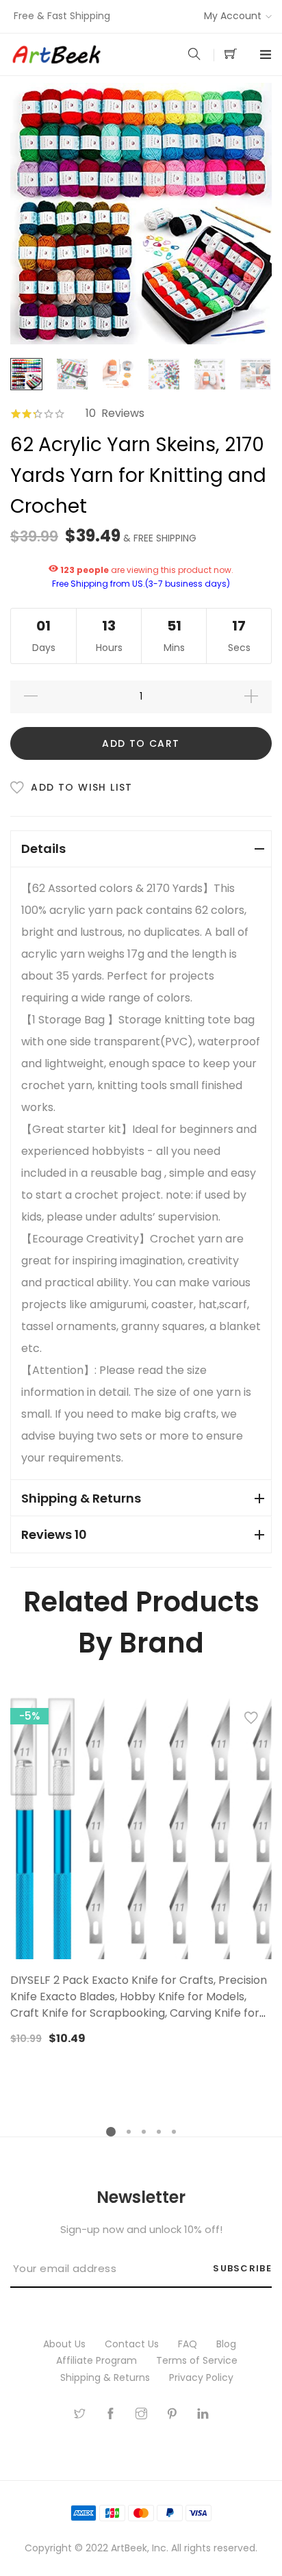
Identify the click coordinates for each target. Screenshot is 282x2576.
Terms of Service (198, 2360)
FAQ (189, 2344)
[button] (251, 1721)
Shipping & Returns (106, 2377)
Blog (228, 2344)
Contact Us (133, 2344)
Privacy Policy (203, 2377)
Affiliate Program (98, 2360)
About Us (66, 2344)
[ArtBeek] (76, 55)
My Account (233, 16)
